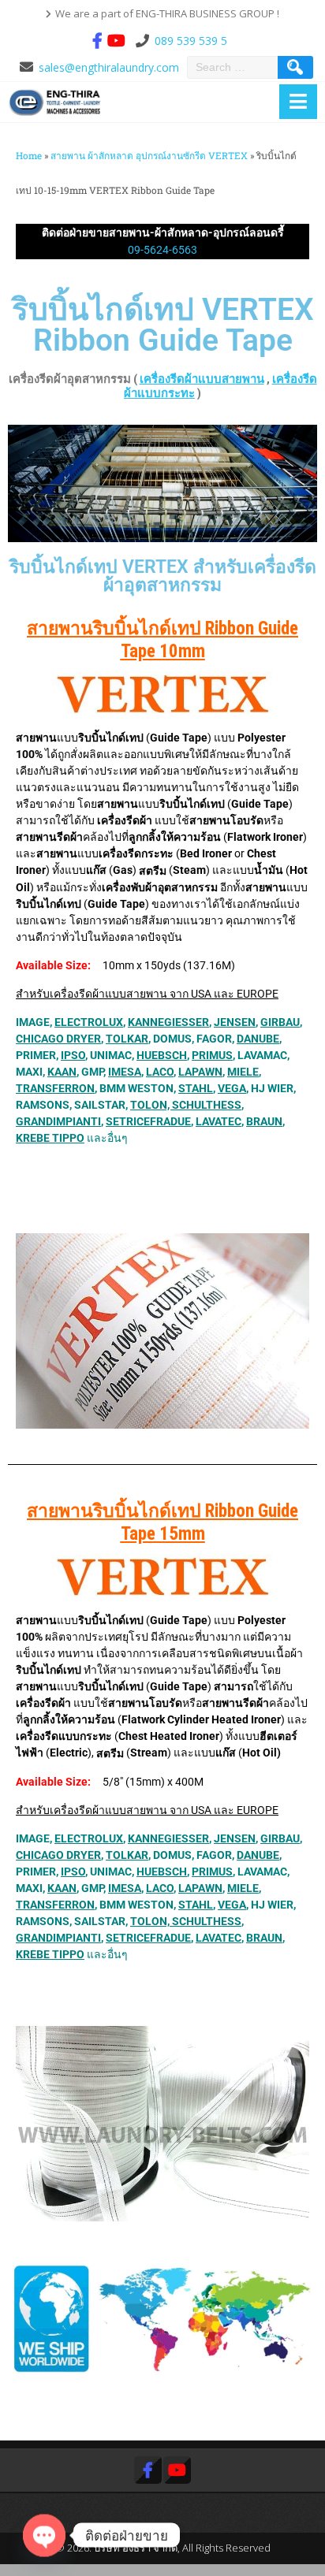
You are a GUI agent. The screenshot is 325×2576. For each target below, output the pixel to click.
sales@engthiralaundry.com (109, 67)
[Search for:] (234, 67)
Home (29, 156)
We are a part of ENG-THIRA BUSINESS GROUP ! (167, 13)
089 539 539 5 (191, 41)
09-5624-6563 (162, 250)
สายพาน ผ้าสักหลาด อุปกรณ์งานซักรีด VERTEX (149, 156)
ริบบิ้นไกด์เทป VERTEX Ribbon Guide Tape (163, 325)
